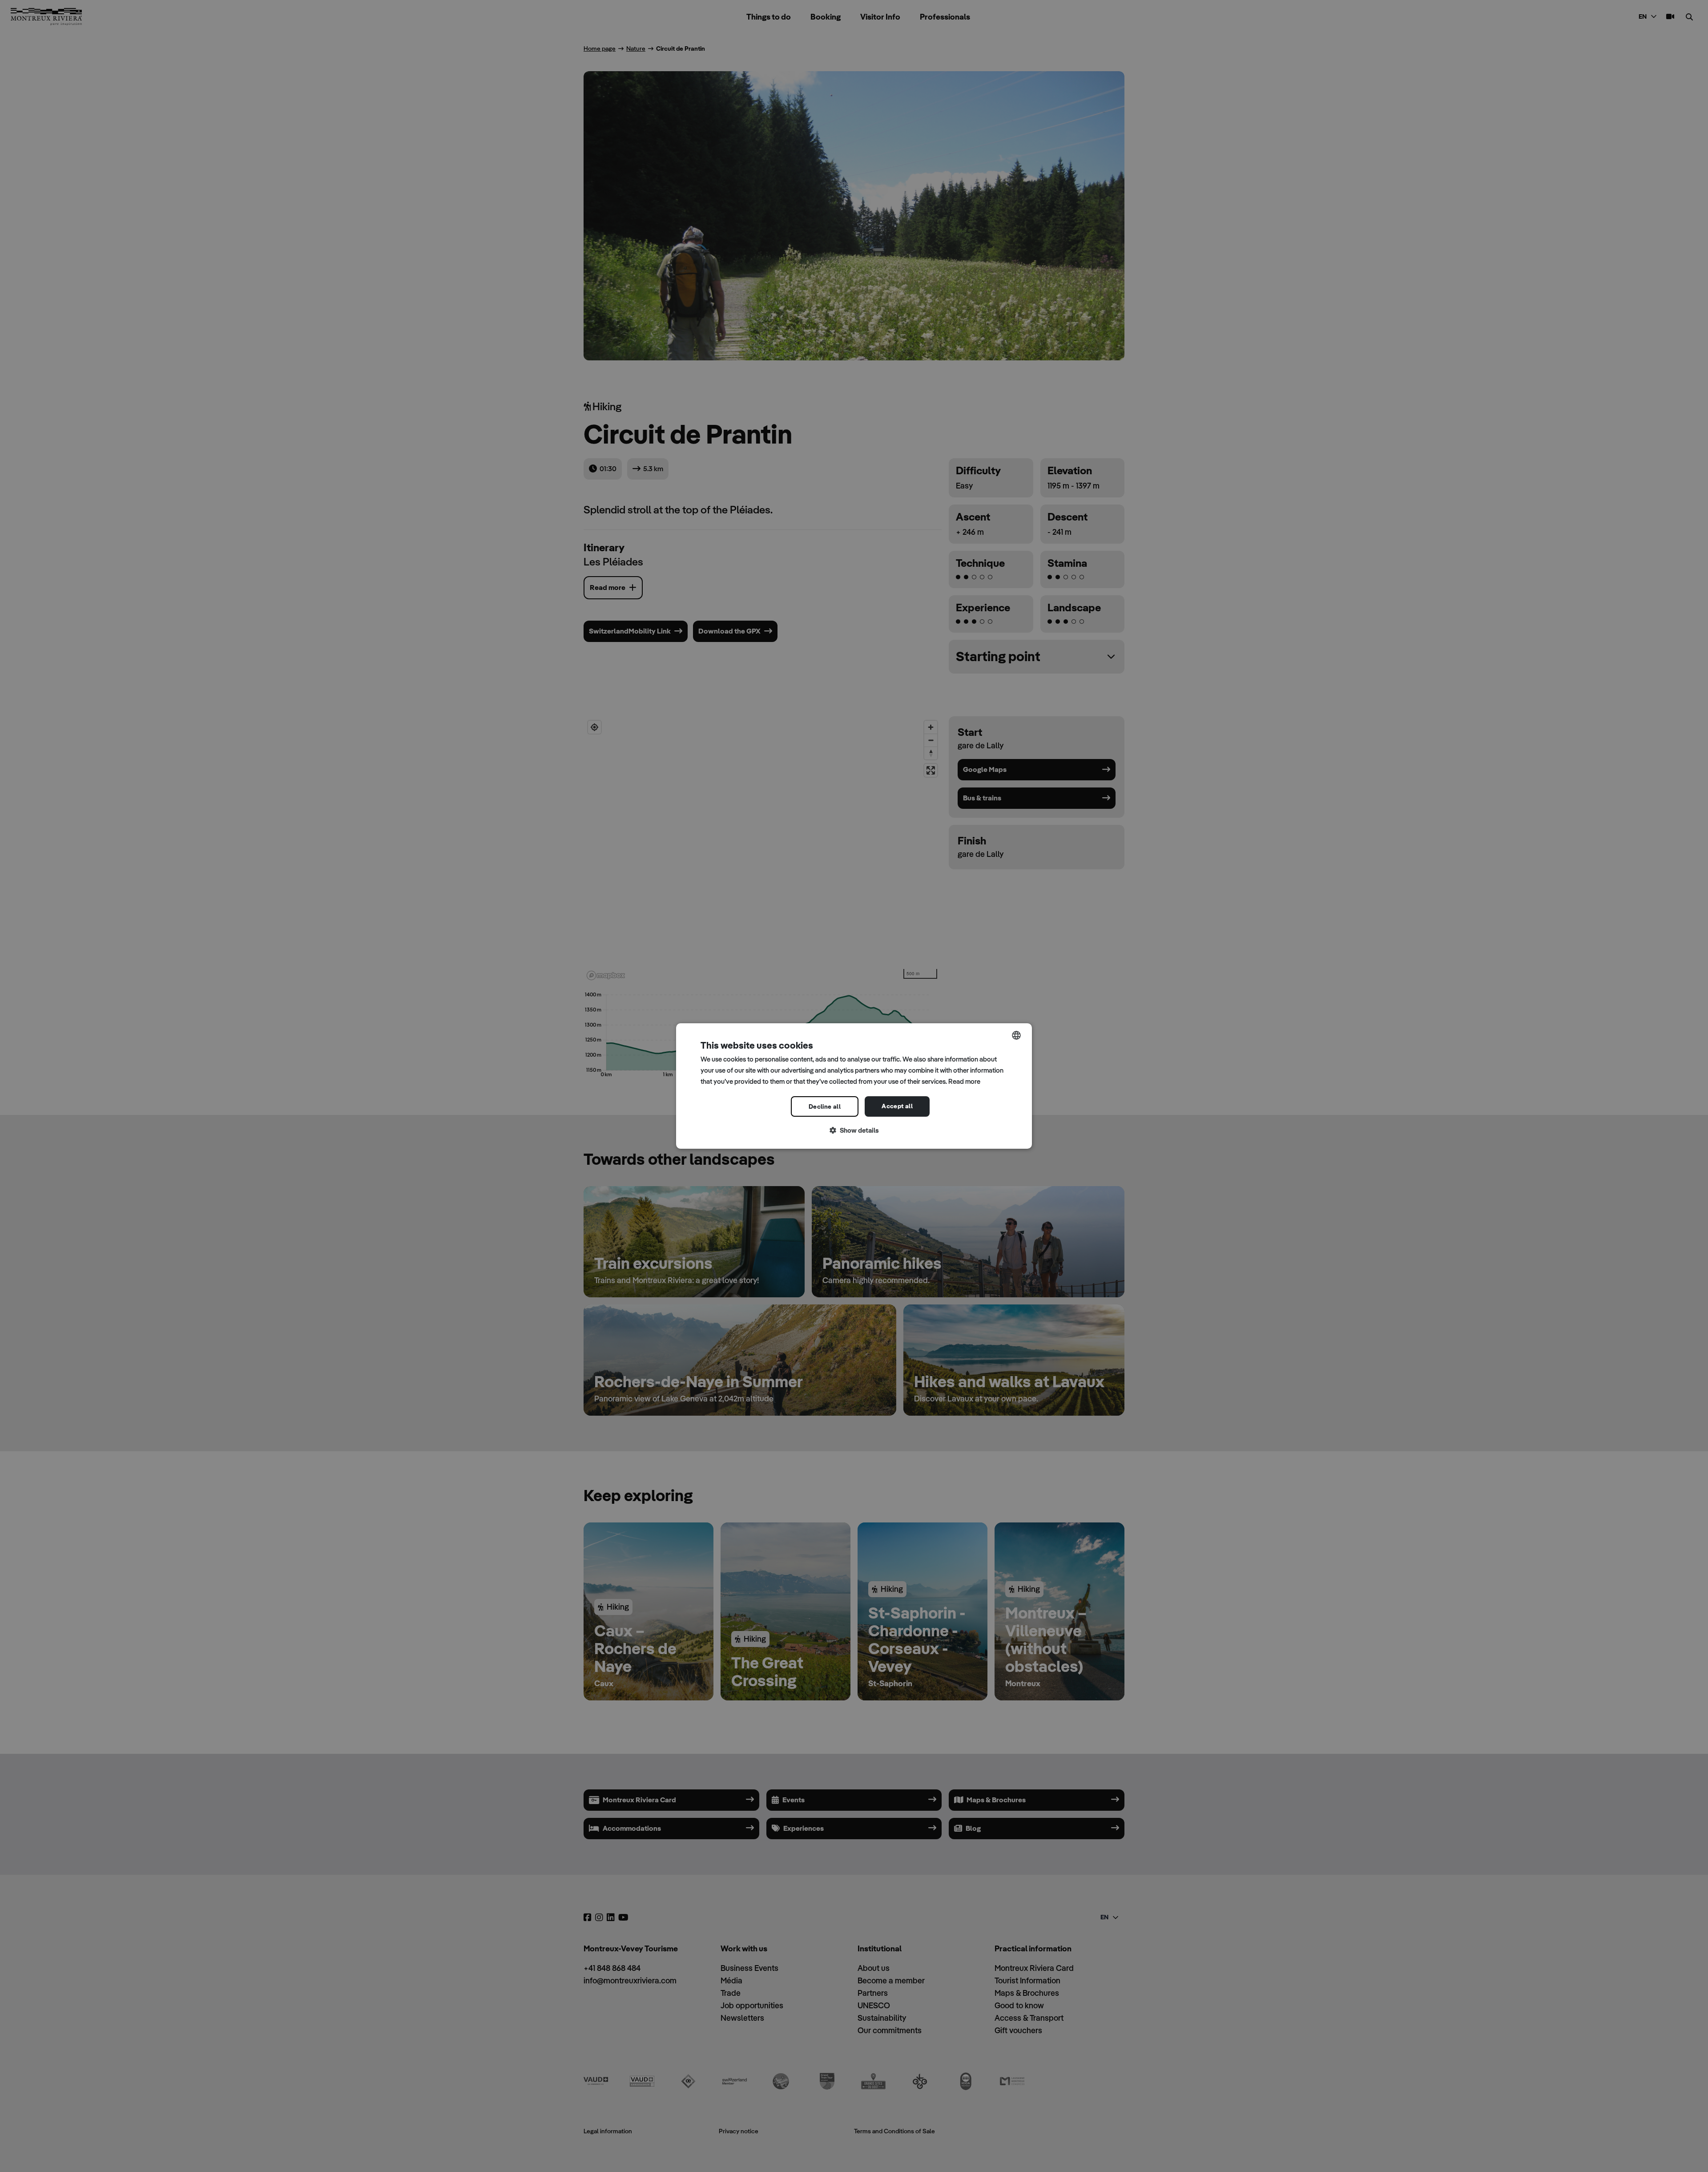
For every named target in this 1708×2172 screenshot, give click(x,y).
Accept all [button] (897, 1106)
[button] (854, 1131)
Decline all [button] (825, 1106)
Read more (964, 1081)
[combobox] (1016, 1035)
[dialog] (854, 1086)
